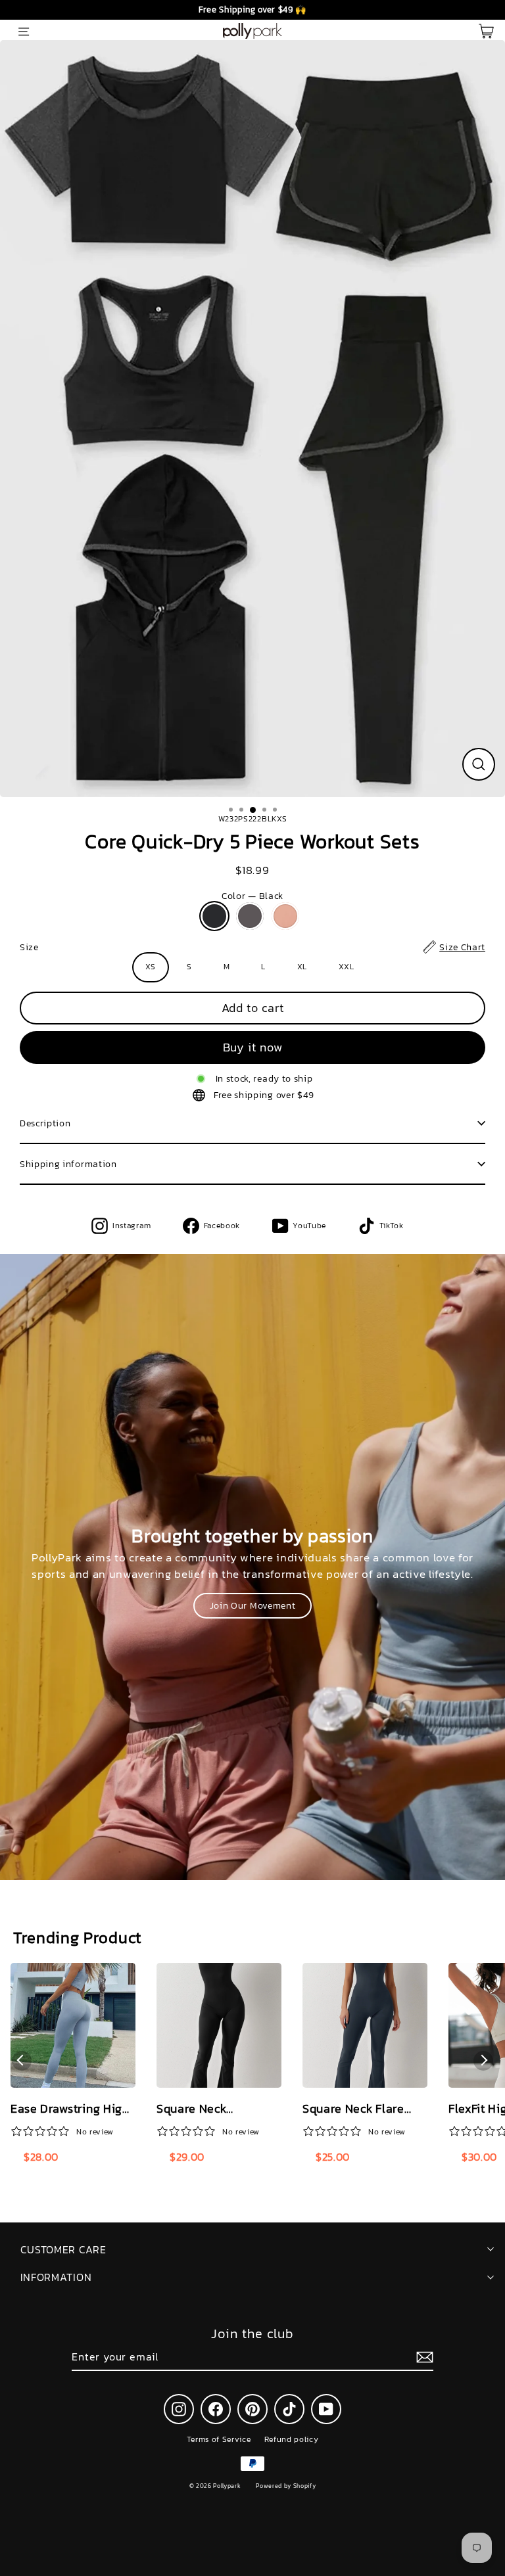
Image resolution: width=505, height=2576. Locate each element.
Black (214, 916)
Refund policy (292, 2439)
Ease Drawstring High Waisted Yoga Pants (70, 2109)
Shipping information (68, 1164)
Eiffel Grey (250, 916)
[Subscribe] (423, 2357)
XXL (347, 967)
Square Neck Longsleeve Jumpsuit (215, 2109)
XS (150, 967)
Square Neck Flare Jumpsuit (353, 2109)
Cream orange (285, 916)
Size (252, 947)
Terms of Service (219, 2439)
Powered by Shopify (286, 2486)
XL (302, 967)
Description (45, 1123)
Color (252, 896)
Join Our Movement (253, 1605)
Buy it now (253, 1047)
